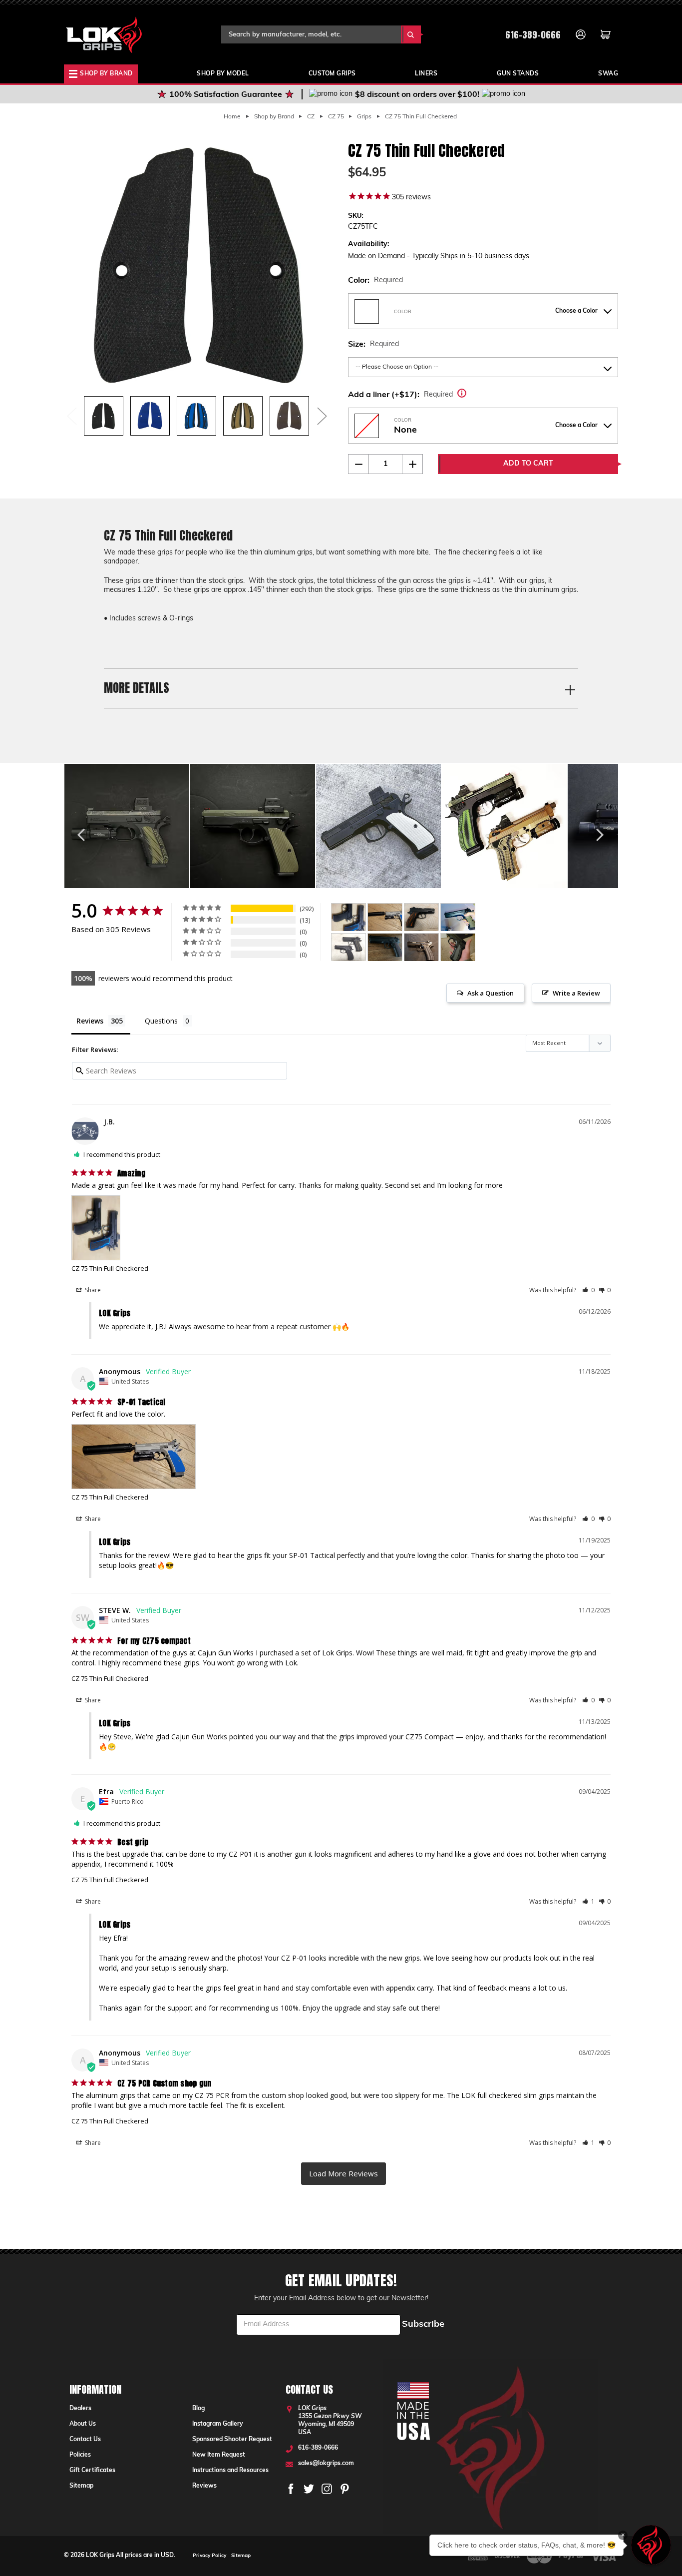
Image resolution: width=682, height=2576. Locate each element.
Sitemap (81, 2486)
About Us (83, 2424)
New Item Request (219, 2455)
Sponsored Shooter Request (232, 2440)
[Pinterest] (345, 2489)
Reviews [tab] (90, 1021)
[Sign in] (581, 34)
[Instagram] (327, 2489)
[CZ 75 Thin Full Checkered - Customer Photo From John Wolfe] (458, 947)
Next (322, 416)
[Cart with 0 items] (606, 34)
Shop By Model (223, 74)
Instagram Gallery (218, 2424)
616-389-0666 (533, 35)
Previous (71, 416)
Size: (373, 345)
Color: (375, 281)
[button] (588, 1290)
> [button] (343, 2174)
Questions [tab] (161, 1021)
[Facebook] (291, 2489)
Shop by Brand (106, 74)
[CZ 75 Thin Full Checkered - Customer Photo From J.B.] (348, 917)
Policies (80, 2455)
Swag (608, 74)
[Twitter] (309, 2489)
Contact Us (85, 2440)
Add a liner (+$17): (417, 393)
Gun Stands (518, 74)
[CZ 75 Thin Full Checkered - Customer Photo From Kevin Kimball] (421, 917)
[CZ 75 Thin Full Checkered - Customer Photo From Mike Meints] (421, 947)
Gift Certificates (92, 2471)
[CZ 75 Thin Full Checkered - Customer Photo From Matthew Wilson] (458, 917)
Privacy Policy (209, 2556)
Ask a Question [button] (491, 993)
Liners (426, 74)
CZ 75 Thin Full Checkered (110, 1268)
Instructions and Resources (230, 2471)
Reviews (204, 2486)
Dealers (80, 2409)
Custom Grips (332, 74)
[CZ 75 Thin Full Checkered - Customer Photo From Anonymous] (385, 917)
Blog (198, 2409)
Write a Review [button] (576, 993)
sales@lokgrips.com (326, 2464)
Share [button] (92, 1290)
